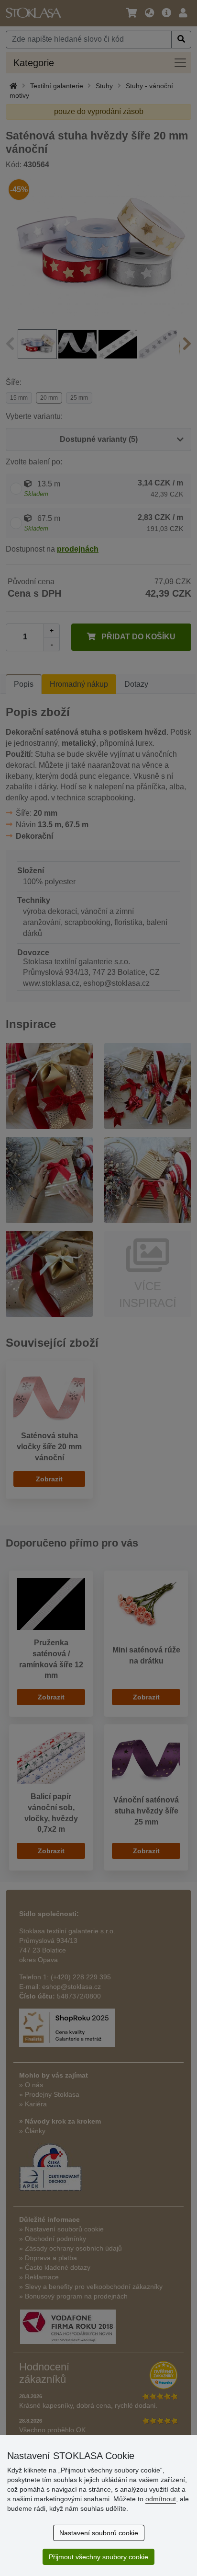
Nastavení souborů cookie (99, 2533)
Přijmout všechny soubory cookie (98, 2557)
